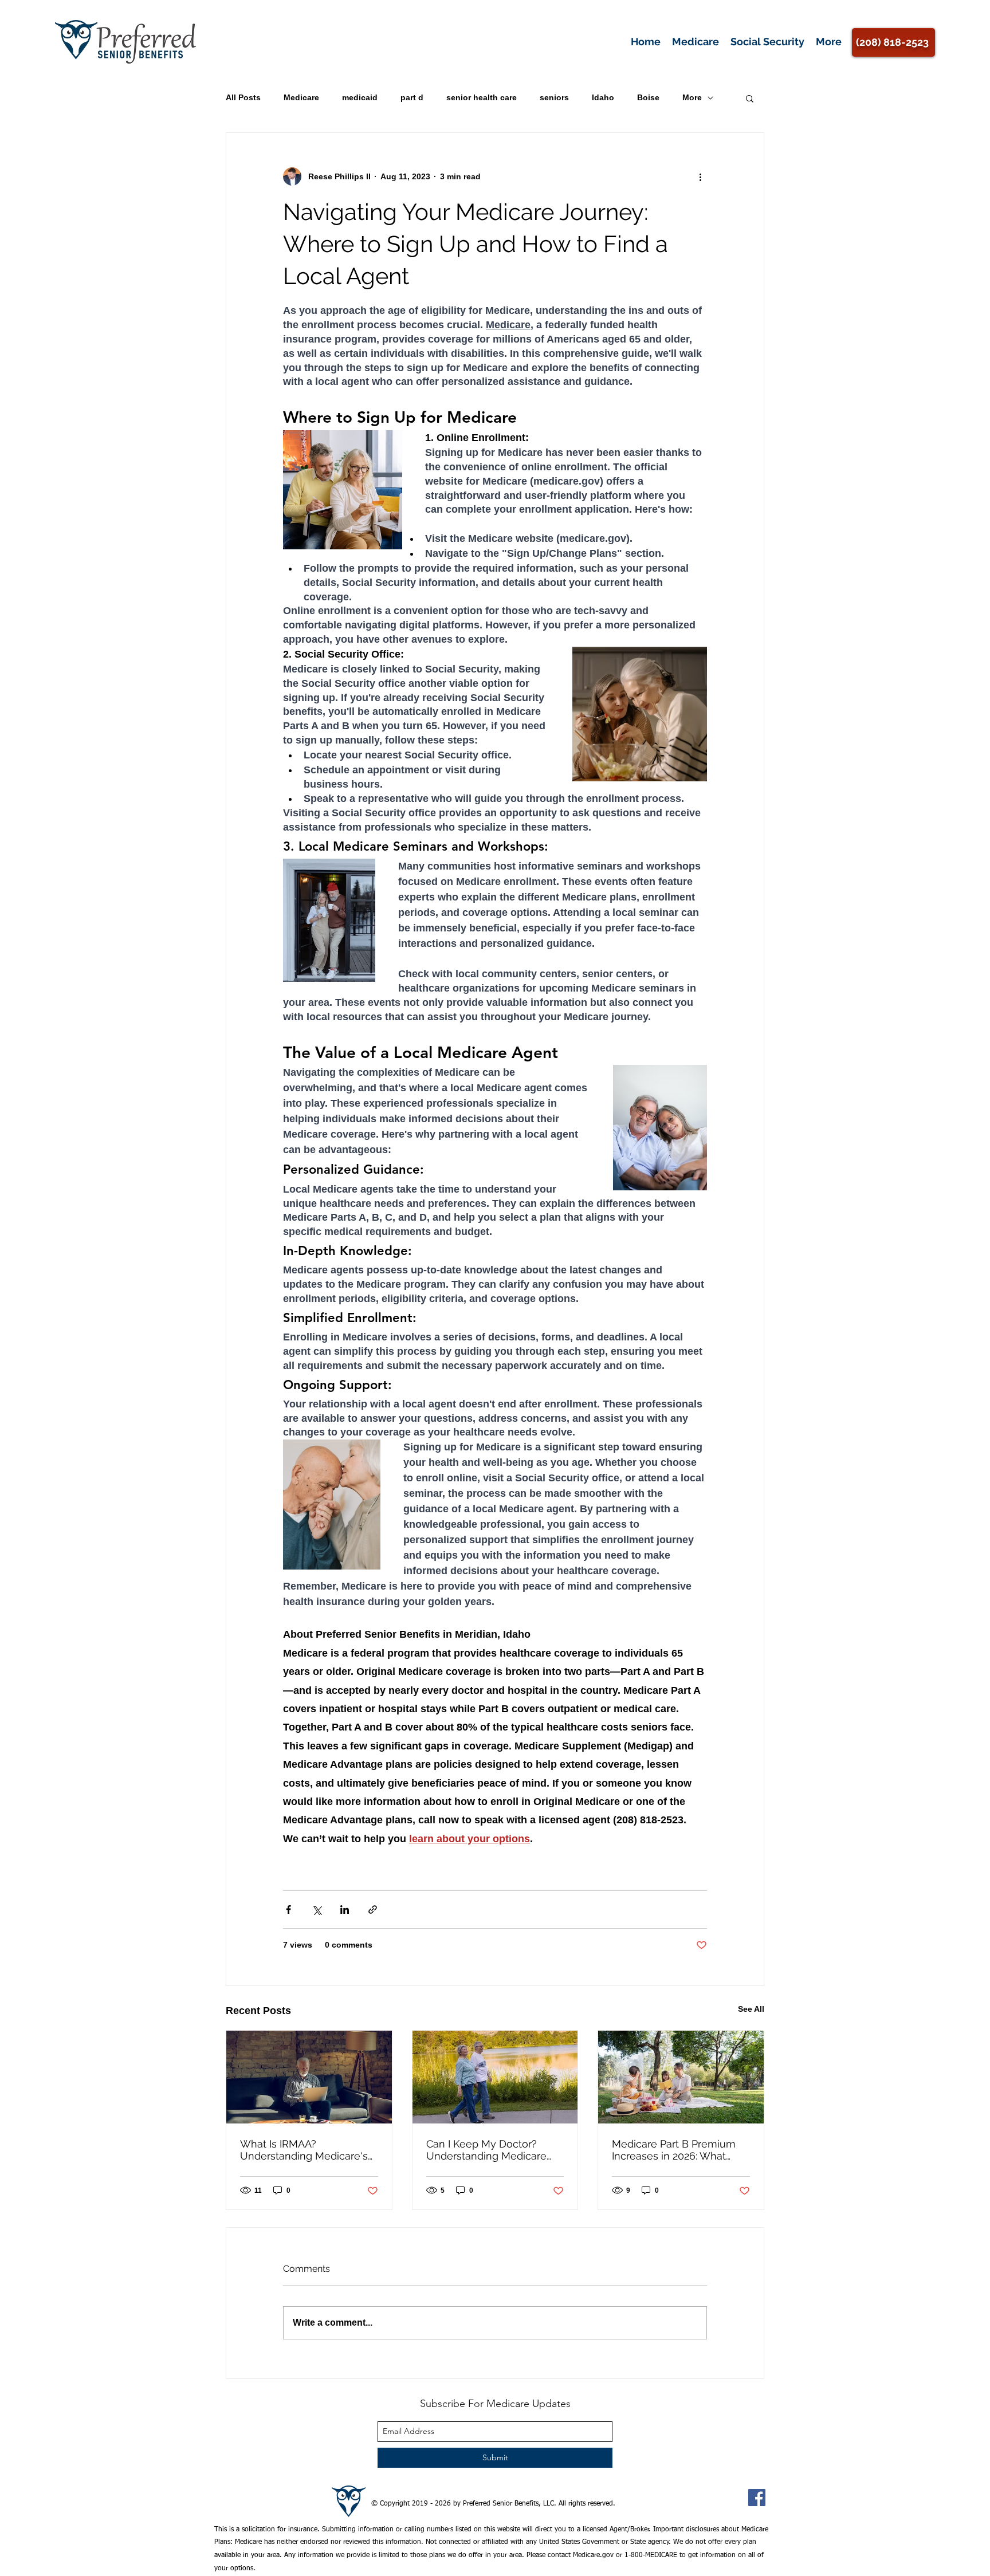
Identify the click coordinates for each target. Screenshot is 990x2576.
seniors (554, 97)
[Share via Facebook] (288, 1910)
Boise (648, 97)
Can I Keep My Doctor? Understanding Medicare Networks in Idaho (486, 2150)
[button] (750, 98)
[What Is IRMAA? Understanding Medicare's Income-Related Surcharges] (309, 2077)
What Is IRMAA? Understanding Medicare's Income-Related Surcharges (309, 2150)
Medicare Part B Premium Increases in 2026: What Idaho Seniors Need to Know (674, 2150)
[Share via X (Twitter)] (317, 1910)
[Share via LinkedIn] (345, 1910)
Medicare (301, 97)
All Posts (243, 97)
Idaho (603, 97)
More (692, 97)
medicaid (360, 97)
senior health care (482, 97)
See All (751, 2009)
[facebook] (757, 2498)
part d (412, 97)
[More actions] (700, 176)
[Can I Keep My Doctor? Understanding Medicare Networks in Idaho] (495, 2077)
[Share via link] (373, 1910)
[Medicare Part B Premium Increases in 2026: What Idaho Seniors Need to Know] (681, 2077)
